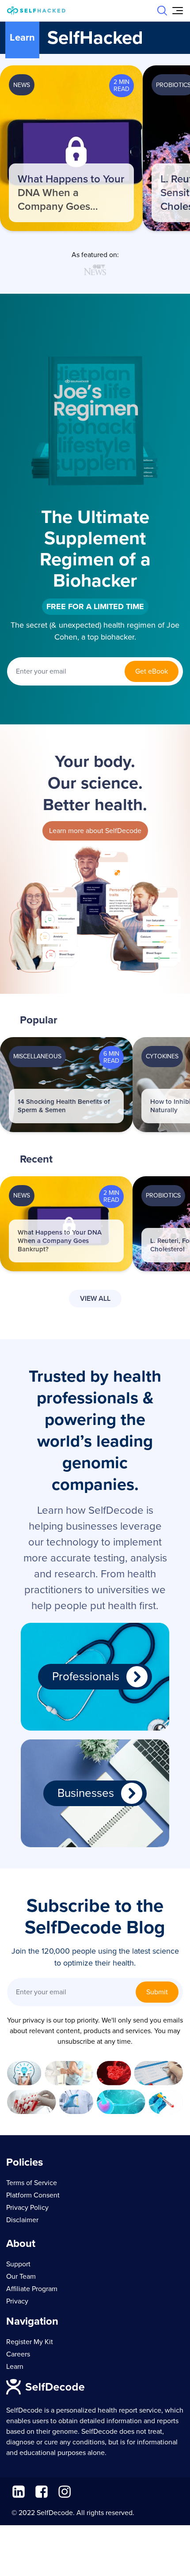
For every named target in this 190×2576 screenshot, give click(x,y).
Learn (15, 2367)
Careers (18, 2354)
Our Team (21, 2277)
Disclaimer (22, 2220)
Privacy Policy (27, 2208)
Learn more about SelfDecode (95, 831)
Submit (157, 1992)
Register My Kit (30, 2342)
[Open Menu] (178, 11)
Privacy (17, 2301)
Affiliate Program (32, 2289)
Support (18, 2264)
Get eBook (152, 671)
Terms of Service (32, 2183)
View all (95, 1299)
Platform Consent (33, 2195)
